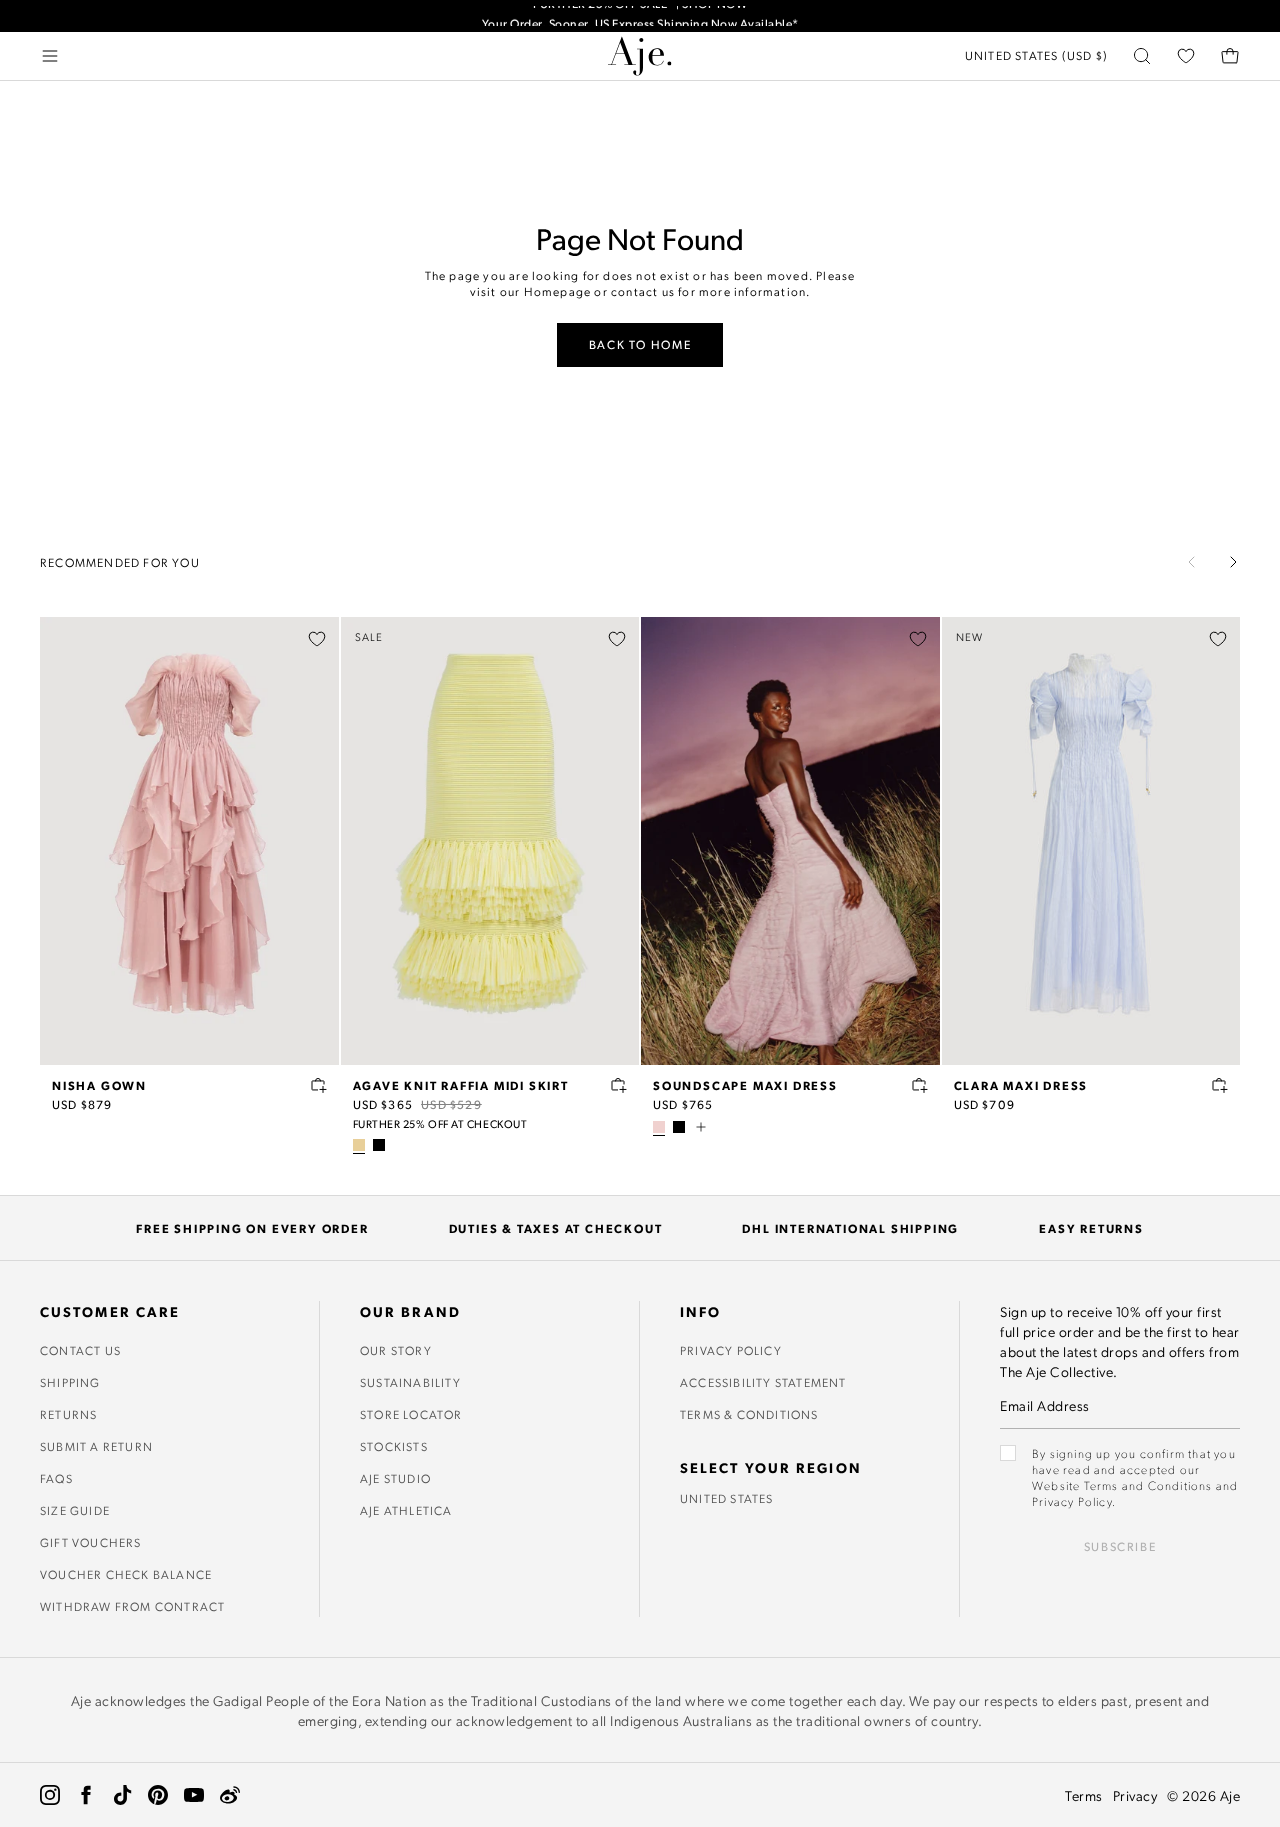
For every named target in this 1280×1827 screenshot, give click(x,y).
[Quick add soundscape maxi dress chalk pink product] (920, 1085)
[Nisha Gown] (189, 841)
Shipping (70, 1382)
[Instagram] (50, 1795)
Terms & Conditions (749, 1414)
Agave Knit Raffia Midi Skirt (461, 1085)
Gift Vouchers (91, 1542)
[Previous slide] (1192, 562)
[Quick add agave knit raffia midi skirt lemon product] (619, 1085)
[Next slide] (1233, 562)
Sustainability (410, 1382)
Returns (68, 1414)
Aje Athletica (406, 1510)
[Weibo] (230, 1795)
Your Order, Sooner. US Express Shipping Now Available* (640, 16)
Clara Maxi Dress (1021, 1085)
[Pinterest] (158, 1795)
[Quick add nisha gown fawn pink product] (319, 1085)
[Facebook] (86, 1795)
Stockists (394, 1446)
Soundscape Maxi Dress (745, 1085)
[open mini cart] (1230, 56)
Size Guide (75, 1510)
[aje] (640, 56)
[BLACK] (379, 1145)
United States (727, 1498)
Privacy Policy (731, 1350)
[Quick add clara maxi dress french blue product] (1220, 1085)
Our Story (396, 1350)
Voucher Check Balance (126, 1574)
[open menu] (50, 56)
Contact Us (80, 1350)
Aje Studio (395, 1478)
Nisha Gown (99, 1085)
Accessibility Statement (763, 1382)
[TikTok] (122, 1795)
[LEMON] (359, 1145)
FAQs (56, 1478)
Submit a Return (96, 1446)
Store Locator (411, 1414)
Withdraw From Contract (132, 1606)
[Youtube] (194, 1795)
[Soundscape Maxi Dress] (790, 841)
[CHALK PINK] (659, 1127)
